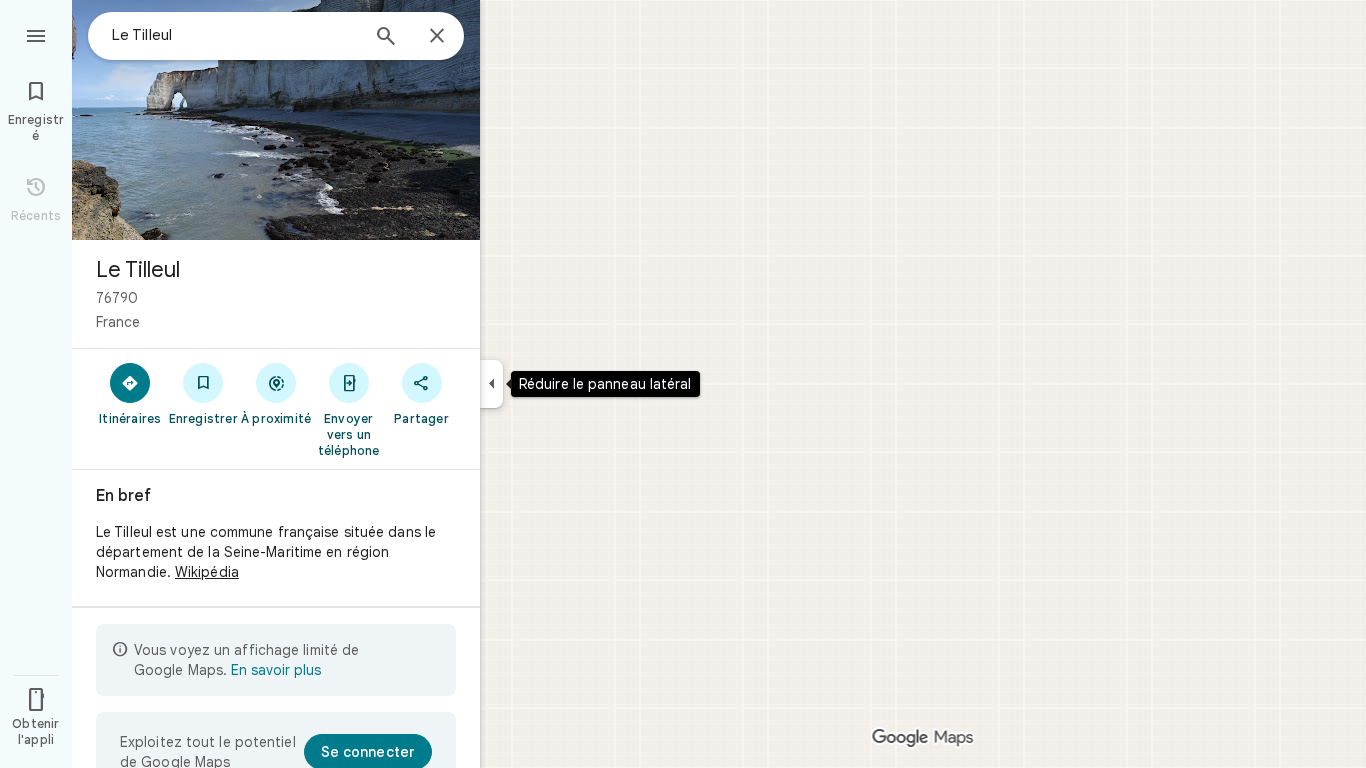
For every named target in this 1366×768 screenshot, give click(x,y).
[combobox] (235, 35)
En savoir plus (276, 670)
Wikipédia (207, 572)
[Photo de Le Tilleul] (276, 120)
